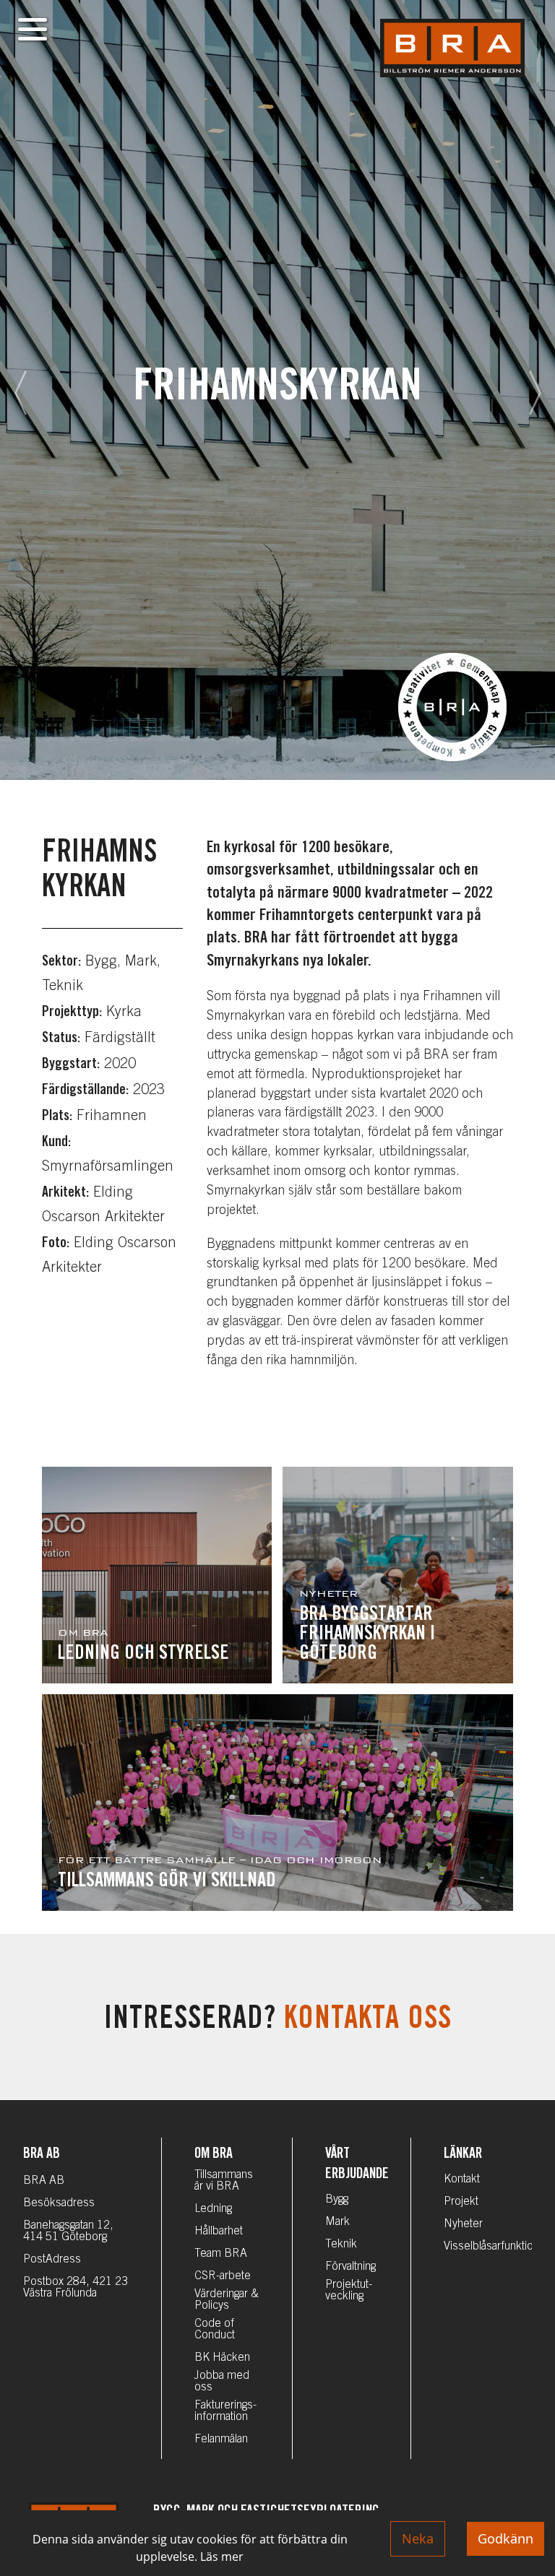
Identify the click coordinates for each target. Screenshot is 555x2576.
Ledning (213, 2209)
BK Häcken (222, 2358)
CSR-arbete (223, 2276)
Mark (337, 2222)
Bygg (337, 2200)
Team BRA (221, 2254)
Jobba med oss (222, 2382)
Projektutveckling (349, 2291)
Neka (418, 2538)
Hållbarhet (219, 2232)
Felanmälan (221, 2440)
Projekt (461, 2202)
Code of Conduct (215, 2330)
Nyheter (463, 2224)
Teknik (341, 2245)
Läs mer (222, 2557)
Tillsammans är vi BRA (224, 2181)
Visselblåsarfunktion (491, 2247)
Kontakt (462, 2180)
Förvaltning (350, 2267)
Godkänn (505, 2538)
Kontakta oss (368, 2021)
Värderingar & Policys (227, 2300)
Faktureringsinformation (225, 2411)
